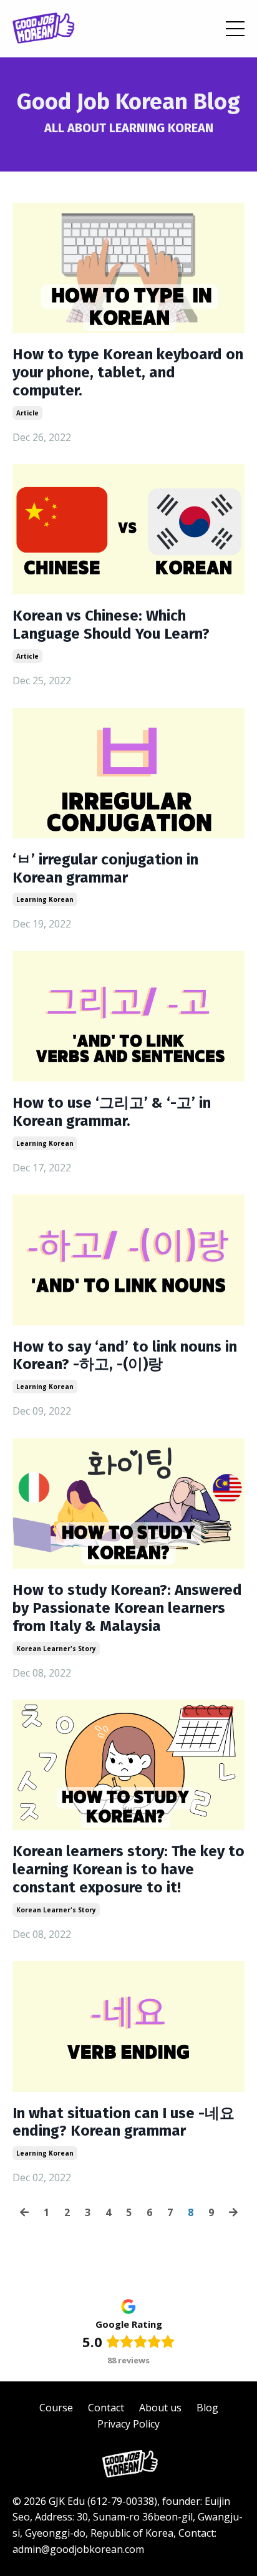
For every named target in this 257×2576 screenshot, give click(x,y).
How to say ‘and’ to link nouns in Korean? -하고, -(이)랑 (125, 1356)
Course (56, 2408)
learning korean (45, 899)
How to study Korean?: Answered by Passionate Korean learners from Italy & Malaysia (127, 1608)
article (27, 413)
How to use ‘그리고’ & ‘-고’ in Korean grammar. (112, 1112)
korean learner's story (56, 1649)
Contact (106, 2408)
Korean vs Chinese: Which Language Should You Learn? (111, 625)
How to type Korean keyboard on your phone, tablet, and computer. (128, 372)
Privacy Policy (128, 2424)
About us (160, 2408)
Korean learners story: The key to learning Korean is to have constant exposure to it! (128, 1869)
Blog (207, 2408)
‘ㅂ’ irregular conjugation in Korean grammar (105, 869)
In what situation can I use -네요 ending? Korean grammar (124, 2122)
